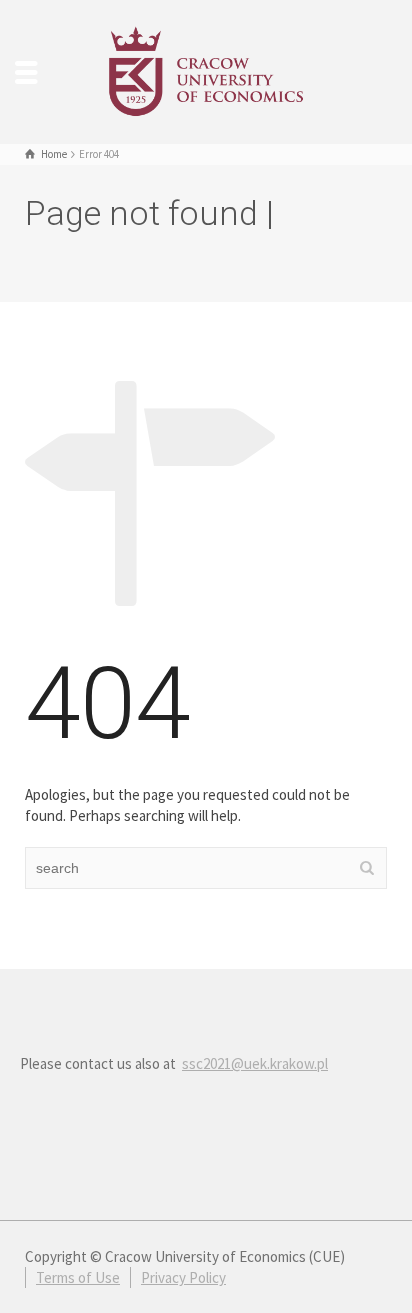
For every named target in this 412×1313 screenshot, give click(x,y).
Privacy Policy (183, 1277)
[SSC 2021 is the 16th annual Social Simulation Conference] (206, 69)
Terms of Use (78, 1277)
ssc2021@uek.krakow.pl (255, 1063)
